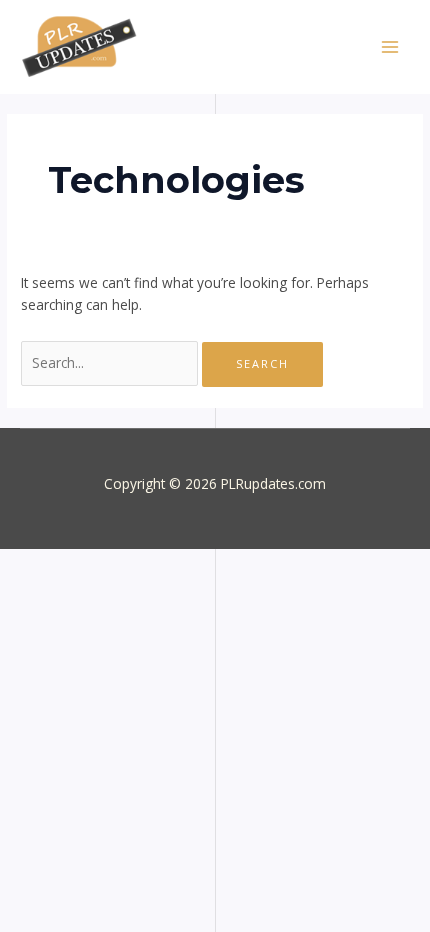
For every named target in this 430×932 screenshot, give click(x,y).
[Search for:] (111, 362)
